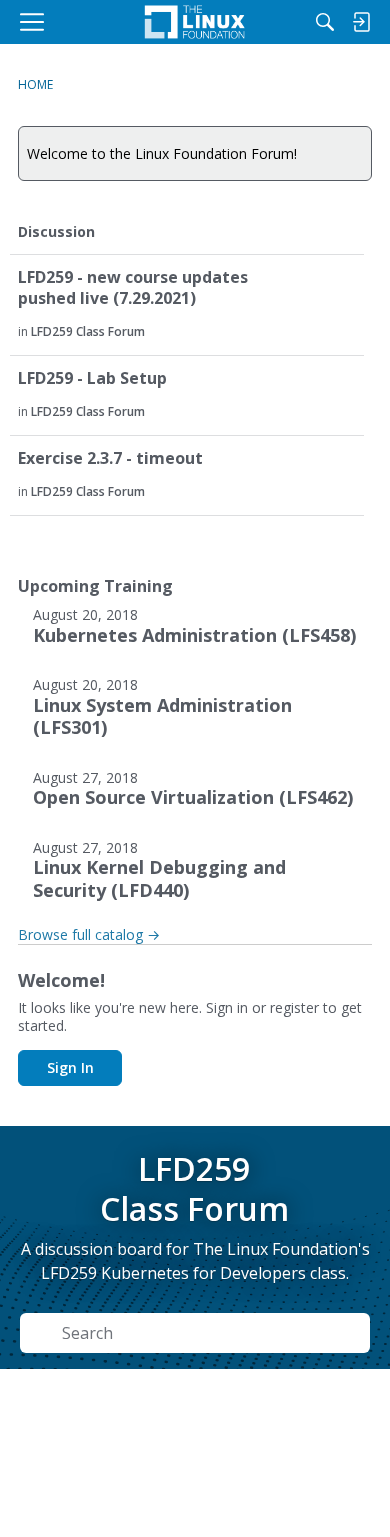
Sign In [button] (70, 1067)
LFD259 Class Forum (88, 331)
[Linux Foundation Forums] (195, 22)
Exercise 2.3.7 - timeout (110, 458)
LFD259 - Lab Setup (92, 378)
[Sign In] (361, 22)
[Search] (325, 22)
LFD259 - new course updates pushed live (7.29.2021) (133, 288)
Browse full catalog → (89, 934)
